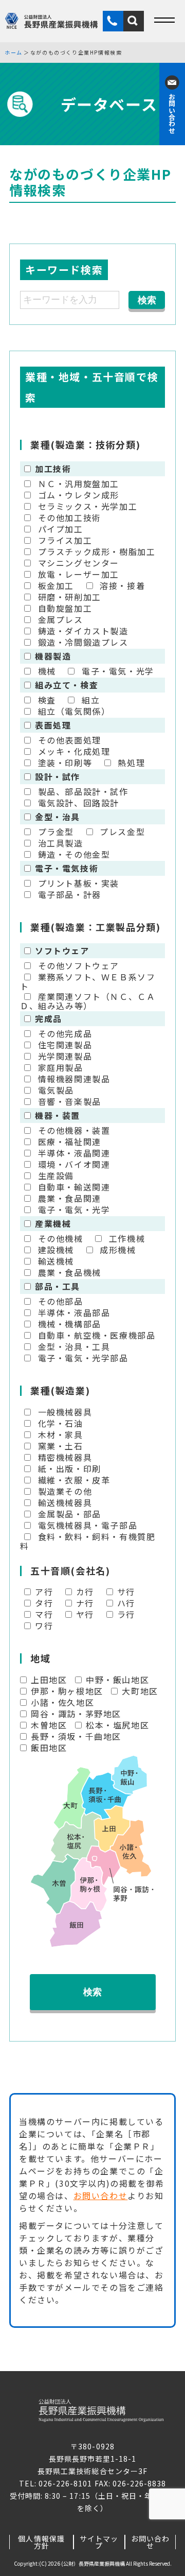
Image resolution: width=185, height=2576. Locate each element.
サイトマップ (99, 2542)
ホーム (14, 53)
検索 (92, 1992)
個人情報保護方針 (41, 2542)
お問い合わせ (101, 2195)
